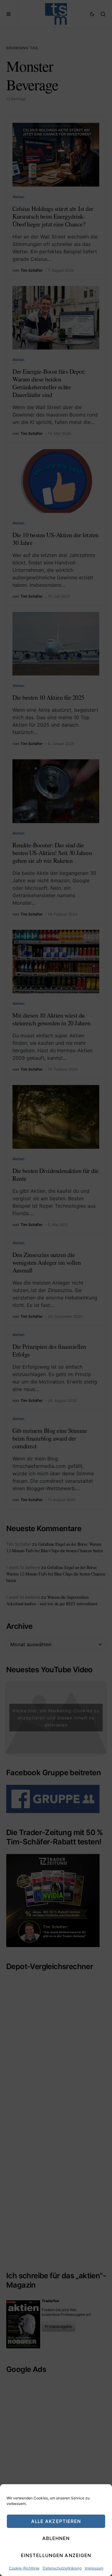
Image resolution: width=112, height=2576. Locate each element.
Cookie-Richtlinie (24, 2568)
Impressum (94, 2568)
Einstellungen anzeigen (56, 2555)
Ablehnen (56, 2538)
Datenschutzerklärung (62, 2568)
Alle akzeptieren (56, 2521)
